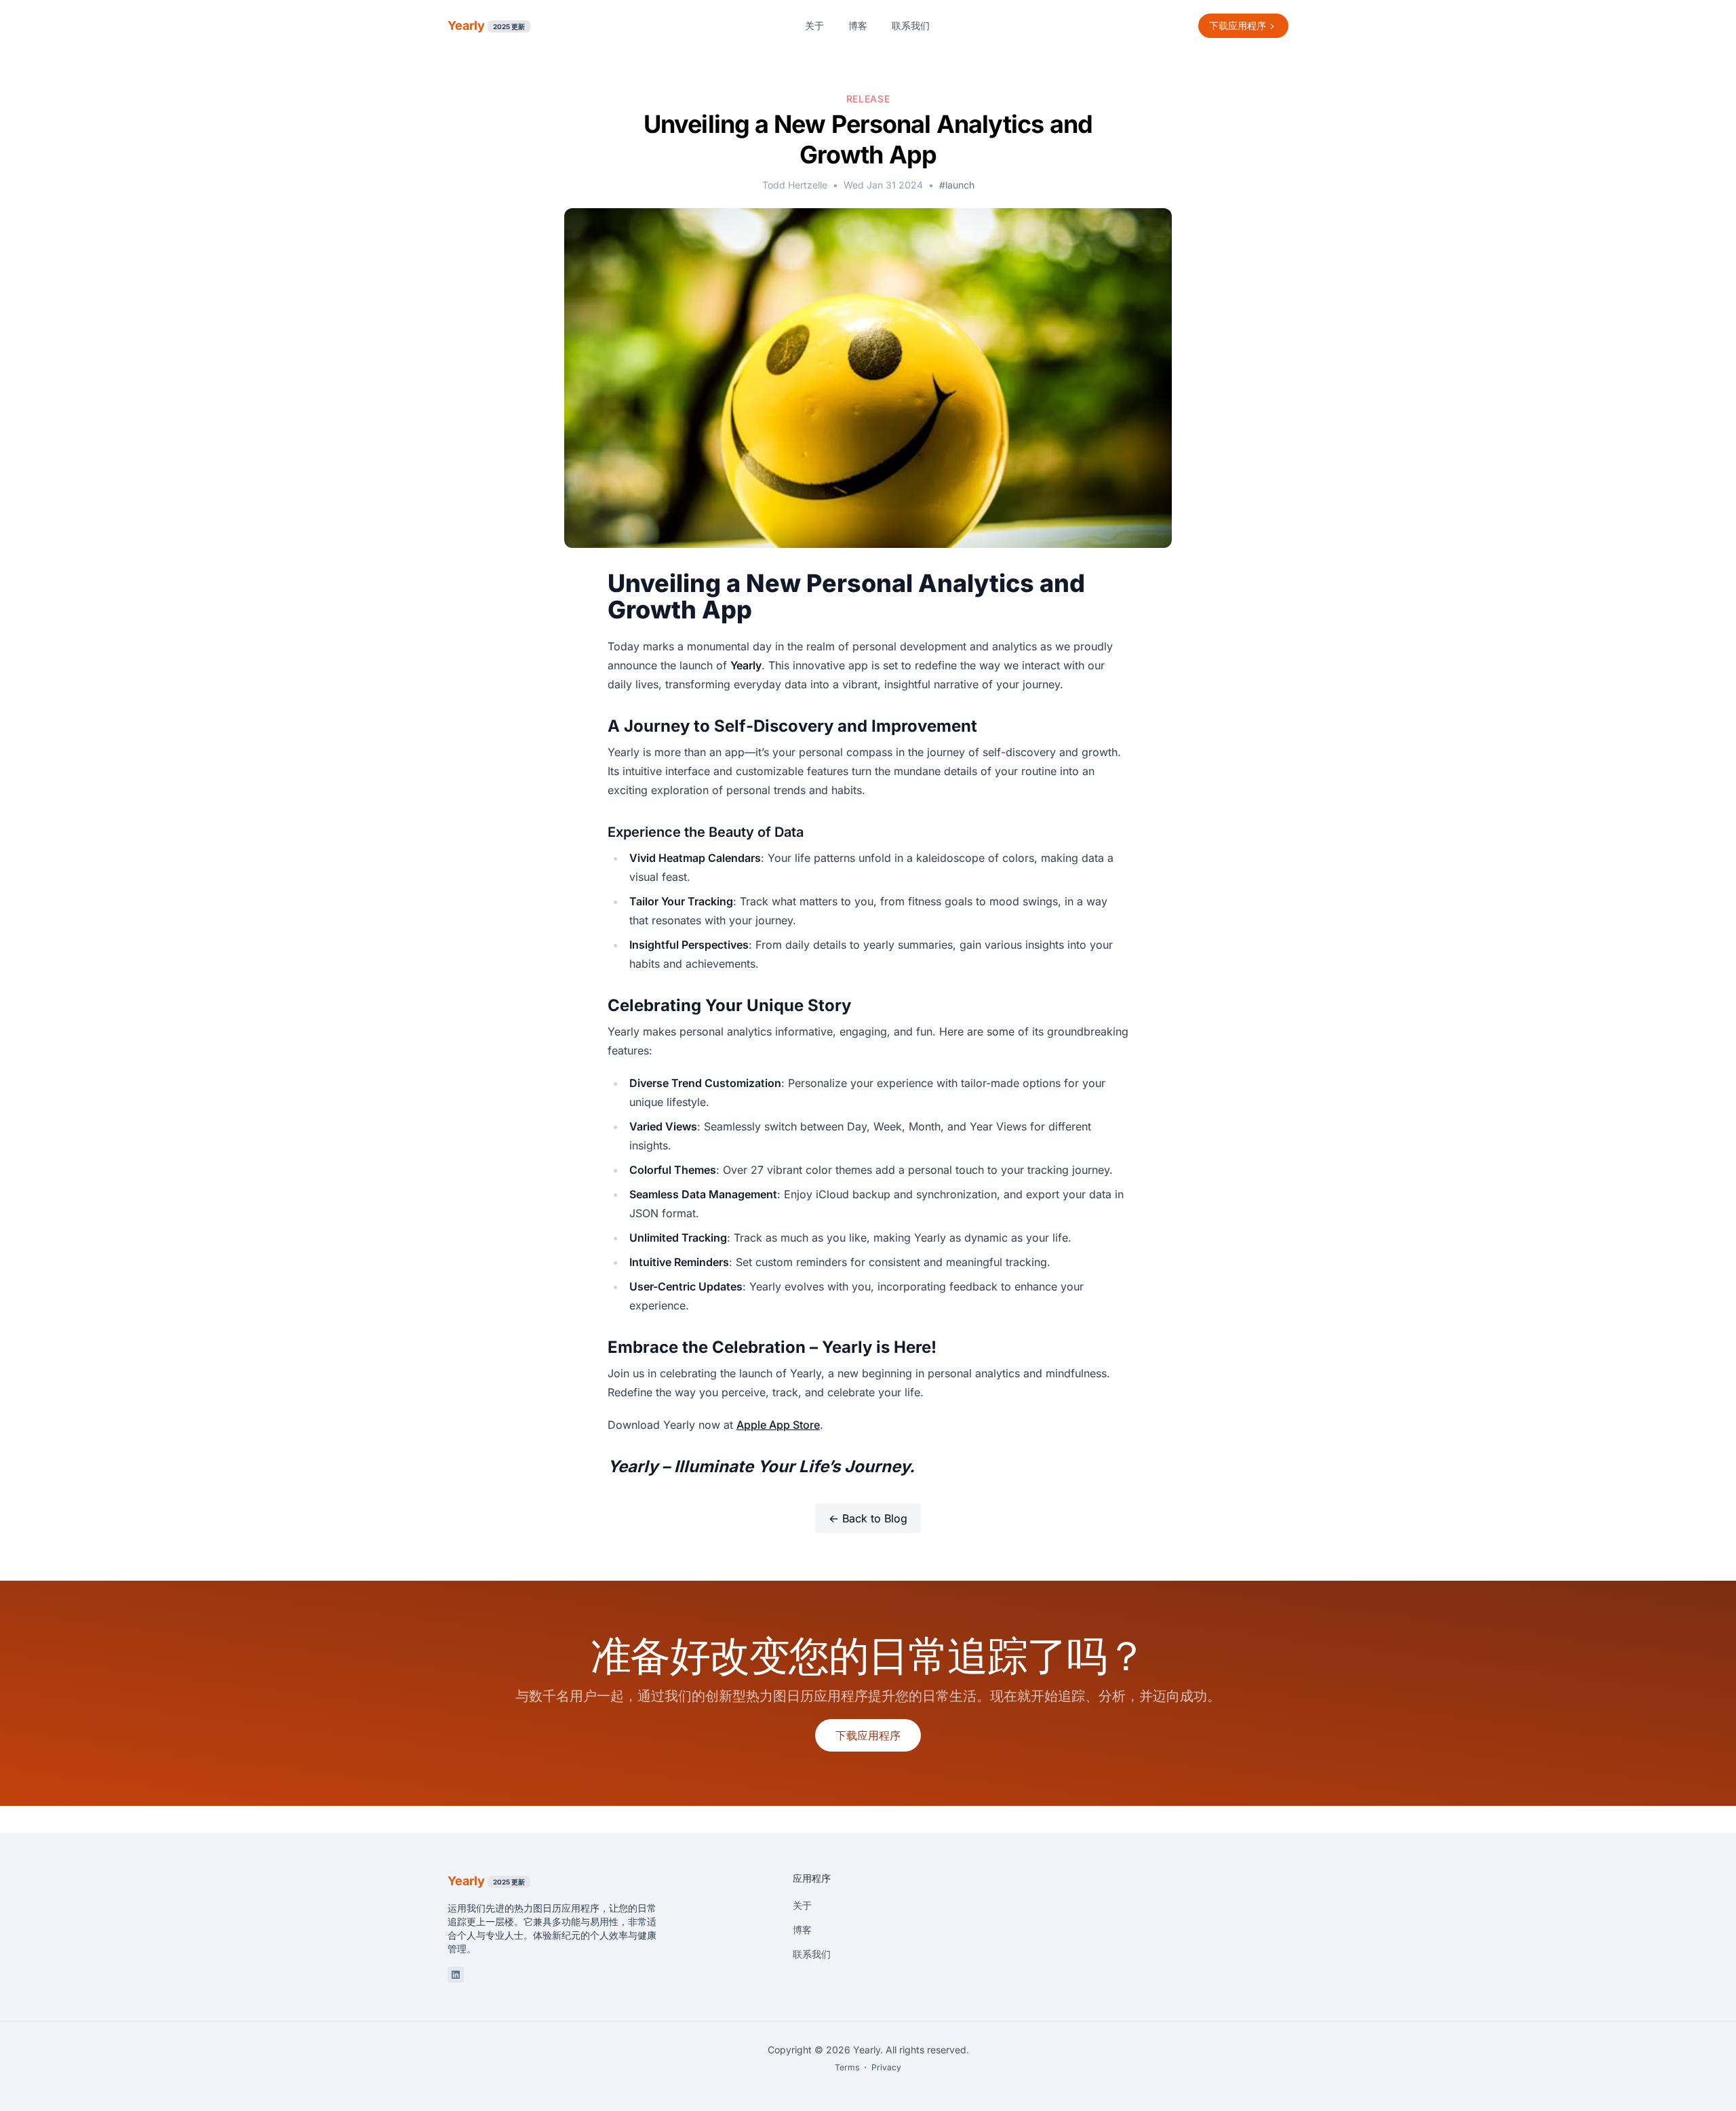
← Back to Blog (868, 1518)
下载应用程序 (868, 1735)
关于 (814, 25)
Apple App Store (778, 1425)
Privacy (886, 2067)
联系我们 (911, 25)
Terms (847, 2067)
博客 (858, 25)
